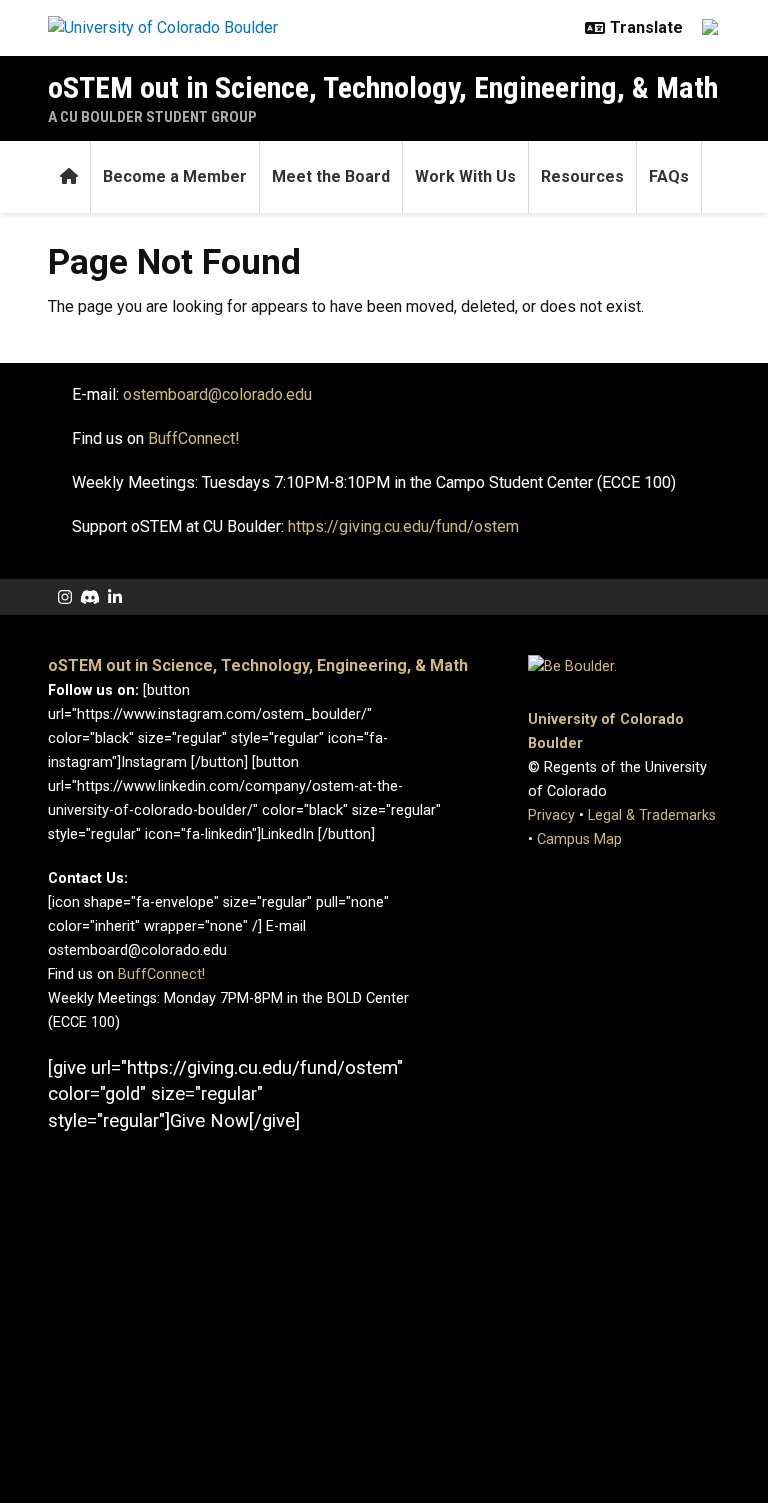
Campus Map (579, 839)
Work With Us (465, 176)
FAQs (669, 176)
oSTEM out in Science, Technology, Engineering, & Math (383, 87)
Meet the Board (331, 176)
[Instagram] (65, 597)
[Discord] (90, 597)
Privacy (551, 815)
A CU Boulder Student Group (152, 117)
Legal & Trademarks (652, 815)
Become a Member (175, 176)
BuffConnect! (161, 974)
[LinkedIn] (115, 597)
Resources (582, 176)
